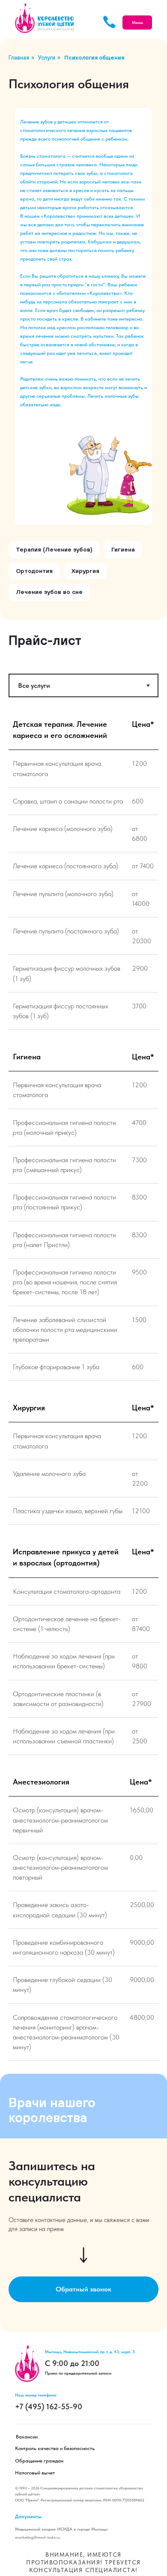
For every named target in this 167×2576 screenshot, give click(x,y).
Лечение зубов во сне (49, 592)
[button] (83, 2289)
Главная (19, 58)
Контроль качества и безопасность (55, 2448)
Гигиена (123, 549)
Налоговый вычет (35, 2473)
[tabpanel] (83, 876)
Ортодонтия (34, 571)
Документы (28, 2516)
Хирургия (85, 571)
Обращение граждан (39, 2461)
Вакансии (27, 2437)
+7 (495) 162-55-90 (49, 2407)
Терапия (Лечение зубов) (54, 549)
